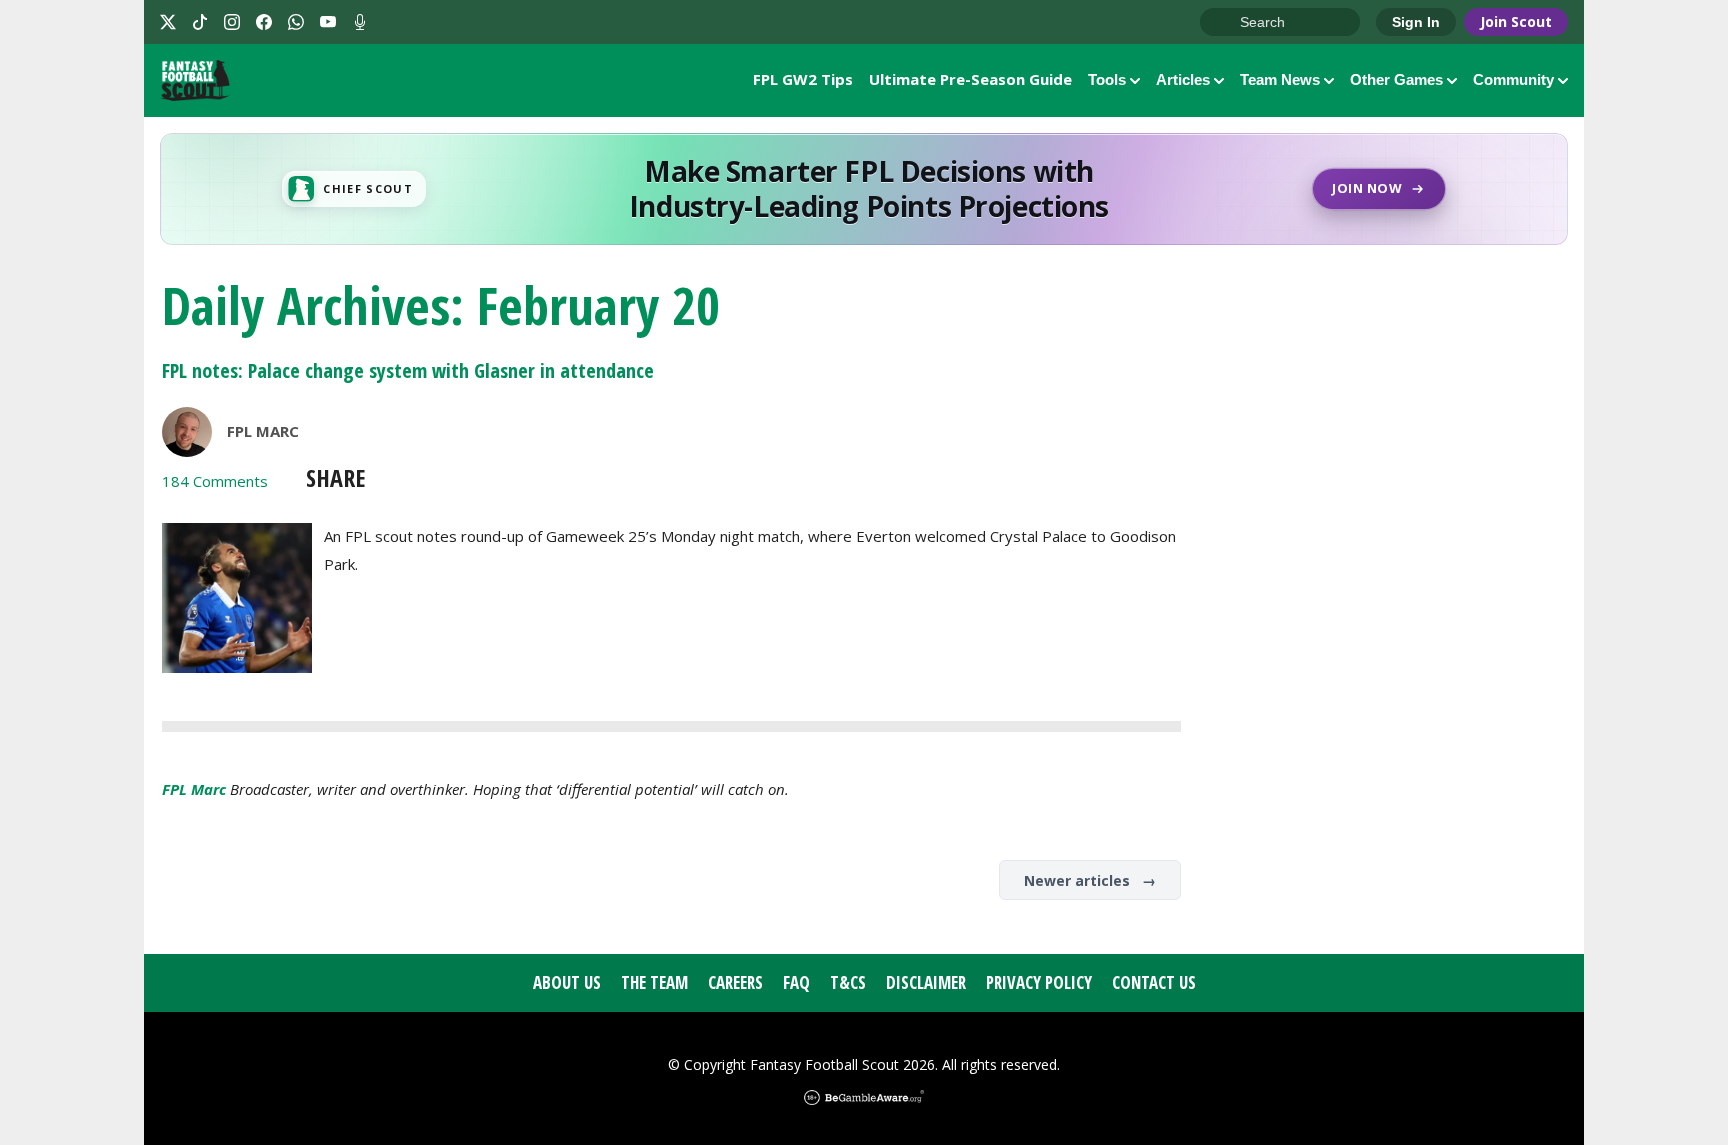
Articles (1183, 79)
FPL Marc (263, 431)
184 (215, 481)
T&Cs (848, 982)
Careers (735, 982)
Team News (1280, 79)
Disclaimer (926, 982)
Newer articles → (1090, 880)
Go (1225, 23)
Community (1513, 79)
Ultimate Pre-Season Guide (970, 79)
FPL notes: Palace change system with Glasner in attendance (408, 370)
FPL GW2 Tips (803, 79)
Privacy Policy (1039, 982)
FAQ (796, 982)
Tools (1107, 79)
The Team (654, 982)
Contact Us (1154, 982)
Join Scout (1516, 21)
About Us (567, 982)
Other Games (1396, 79)
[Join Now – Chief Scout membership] (864, 189)
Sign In (1416, 22)
